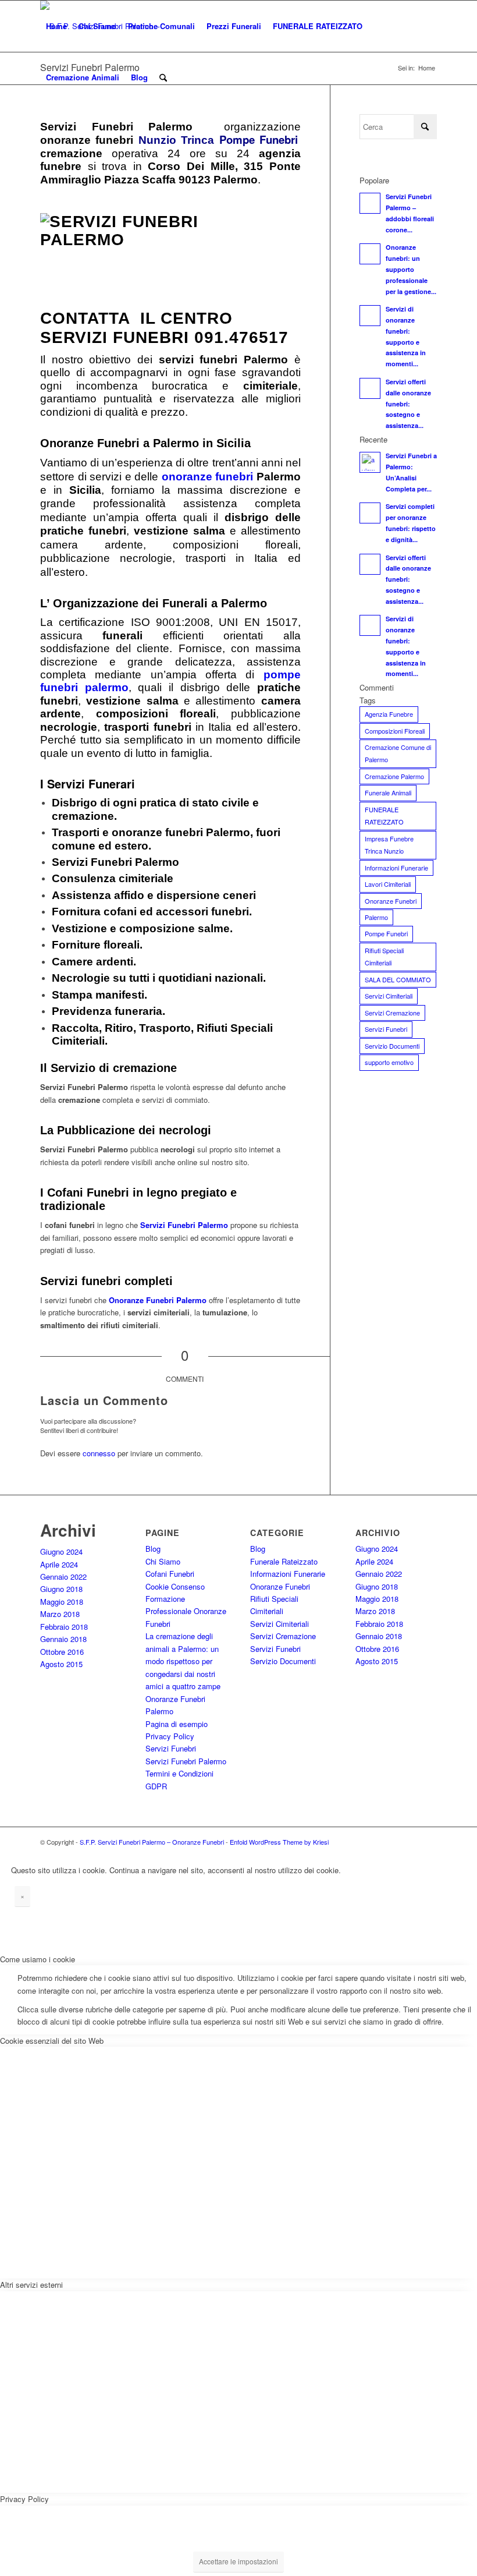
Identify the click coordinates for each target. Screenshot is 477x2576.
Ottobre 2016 (62, 1652)
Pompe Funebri (386, 933)
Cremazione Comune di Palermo (398, 753)
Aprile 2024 (59, 1564)
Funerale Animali (388, 792)
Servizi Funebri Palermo (184, 1225)
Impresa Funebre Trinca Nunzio (389, 845)
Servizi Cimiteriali (389, 996)
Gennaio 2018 (63, 1639)
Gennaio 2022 (63, 1577)
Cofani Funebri (170, 1574)
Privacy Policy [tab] (24, 2499)
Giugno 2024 (61, 1551)
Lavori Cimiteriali (388, 884)
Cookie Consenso (175, 1586)
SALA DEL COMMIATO (398, 979)
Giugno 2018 (61, 1589)
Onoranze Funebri (391, 901)
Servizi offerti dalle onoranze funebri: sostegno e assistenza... (408, 404)
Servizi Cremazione (392, 1013)
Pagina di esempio (177, 1724)
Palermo (376, 917)
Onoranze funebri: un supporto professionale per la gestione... (411, 269)
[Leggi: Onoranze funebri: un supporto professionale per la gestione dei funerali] (370, 254)
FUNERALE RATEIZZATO (384, 815)
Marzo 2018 (60, 1614)
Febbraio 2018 (64, 1627)
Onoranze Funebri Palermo (158, 1300)
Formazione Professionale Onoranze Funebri (186, 1611)
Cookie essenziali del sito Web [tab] (52, 2041)
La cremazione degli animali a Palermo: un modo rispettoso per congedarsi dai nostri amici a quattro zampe (183, 1661)
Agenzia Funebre (389, 714)
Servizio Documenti (392, 1046)
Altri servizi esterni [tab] (31, 2285)
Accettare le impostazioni (238, 2561)
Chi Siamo (163, 1561)
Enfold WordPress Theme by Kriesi (279, 1842)
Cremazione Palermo (394, 776)
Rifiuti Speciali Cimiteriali (384, 956)
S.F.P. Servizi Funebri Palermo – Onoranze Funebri (152, 1842)
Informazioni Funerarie (396, 868)
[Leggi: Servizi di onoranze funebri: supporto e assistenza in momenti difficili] (370, 316)
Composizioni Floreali (395, 731)
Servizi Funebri (386, 1029)
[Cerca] (163, 77)
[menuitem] (56, 26)
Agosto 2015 (61, 1664)
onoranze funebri (208, 477)
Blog (153, 1549)
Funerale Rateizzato (284, 1561)
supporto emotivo (389, 1062)
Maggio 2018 (62, 1602)
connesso (99, 1453)
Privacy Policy (170, 1736)
